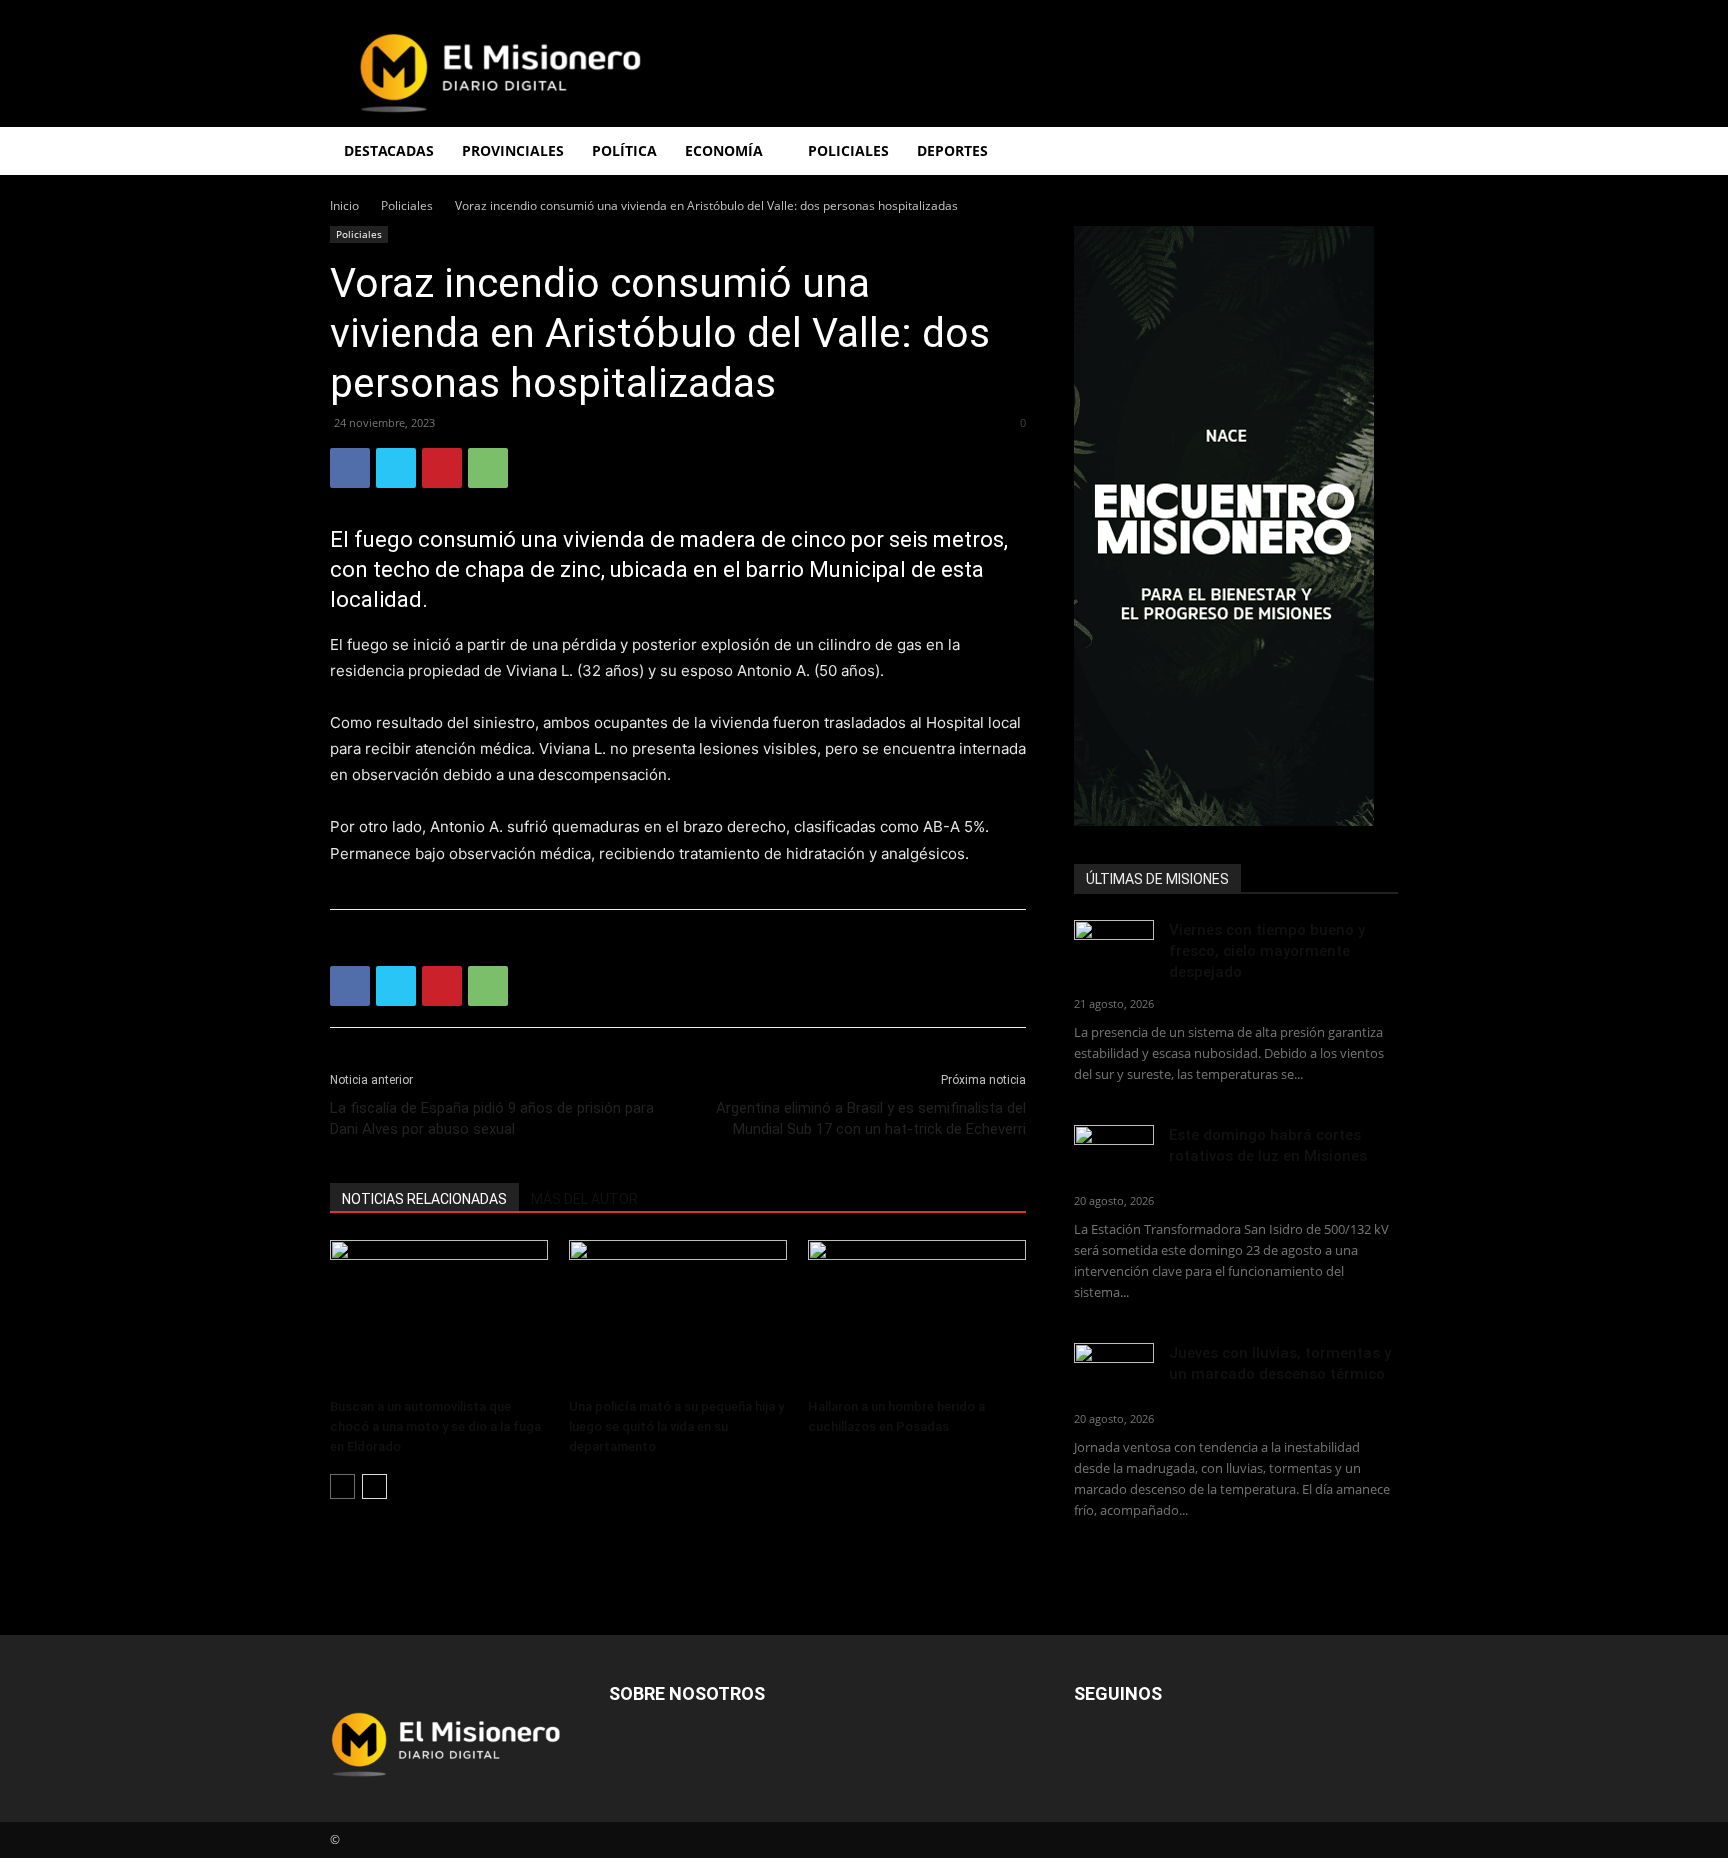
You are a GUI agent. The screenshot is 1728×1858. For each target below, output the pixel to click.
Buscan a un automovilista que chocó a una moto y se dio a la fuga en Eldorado (435, 1426)
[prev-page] (342, 1486)
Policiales (848, 150)
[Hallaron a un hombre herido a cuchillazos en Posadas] (917, 1315)
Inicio (344, 205)
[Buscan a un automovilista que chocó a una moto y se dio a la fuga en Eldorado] (439, 1315)
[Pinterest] (442, 468)
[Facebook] (350, 468)
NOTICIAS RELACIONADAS (424, 1199)
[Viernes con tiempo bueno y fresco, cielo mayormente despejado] (1114, 947)
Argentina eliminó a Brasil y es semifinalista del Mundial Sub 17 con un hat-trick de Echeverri (871, 1118)
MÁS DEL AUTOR (584, 1199)
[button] (1374, 152)
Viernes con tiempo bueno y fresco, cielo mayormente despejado (1267, 951)
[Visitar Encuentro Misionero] (1236, 526)
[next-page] (374, 1486)
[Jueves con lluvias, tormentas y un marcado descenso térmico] (1114, 1370)
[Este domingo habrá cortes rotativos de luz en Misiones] (1114, 1147)
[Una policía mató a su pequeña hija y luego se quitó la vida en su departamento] (678, 1315)
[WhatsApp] (488, 468)
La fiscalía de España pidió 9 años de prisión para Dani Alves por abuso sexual (492, 1118)
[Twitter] (396, 468)
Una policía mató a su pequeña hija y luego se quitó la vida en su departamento (676, 1426)
